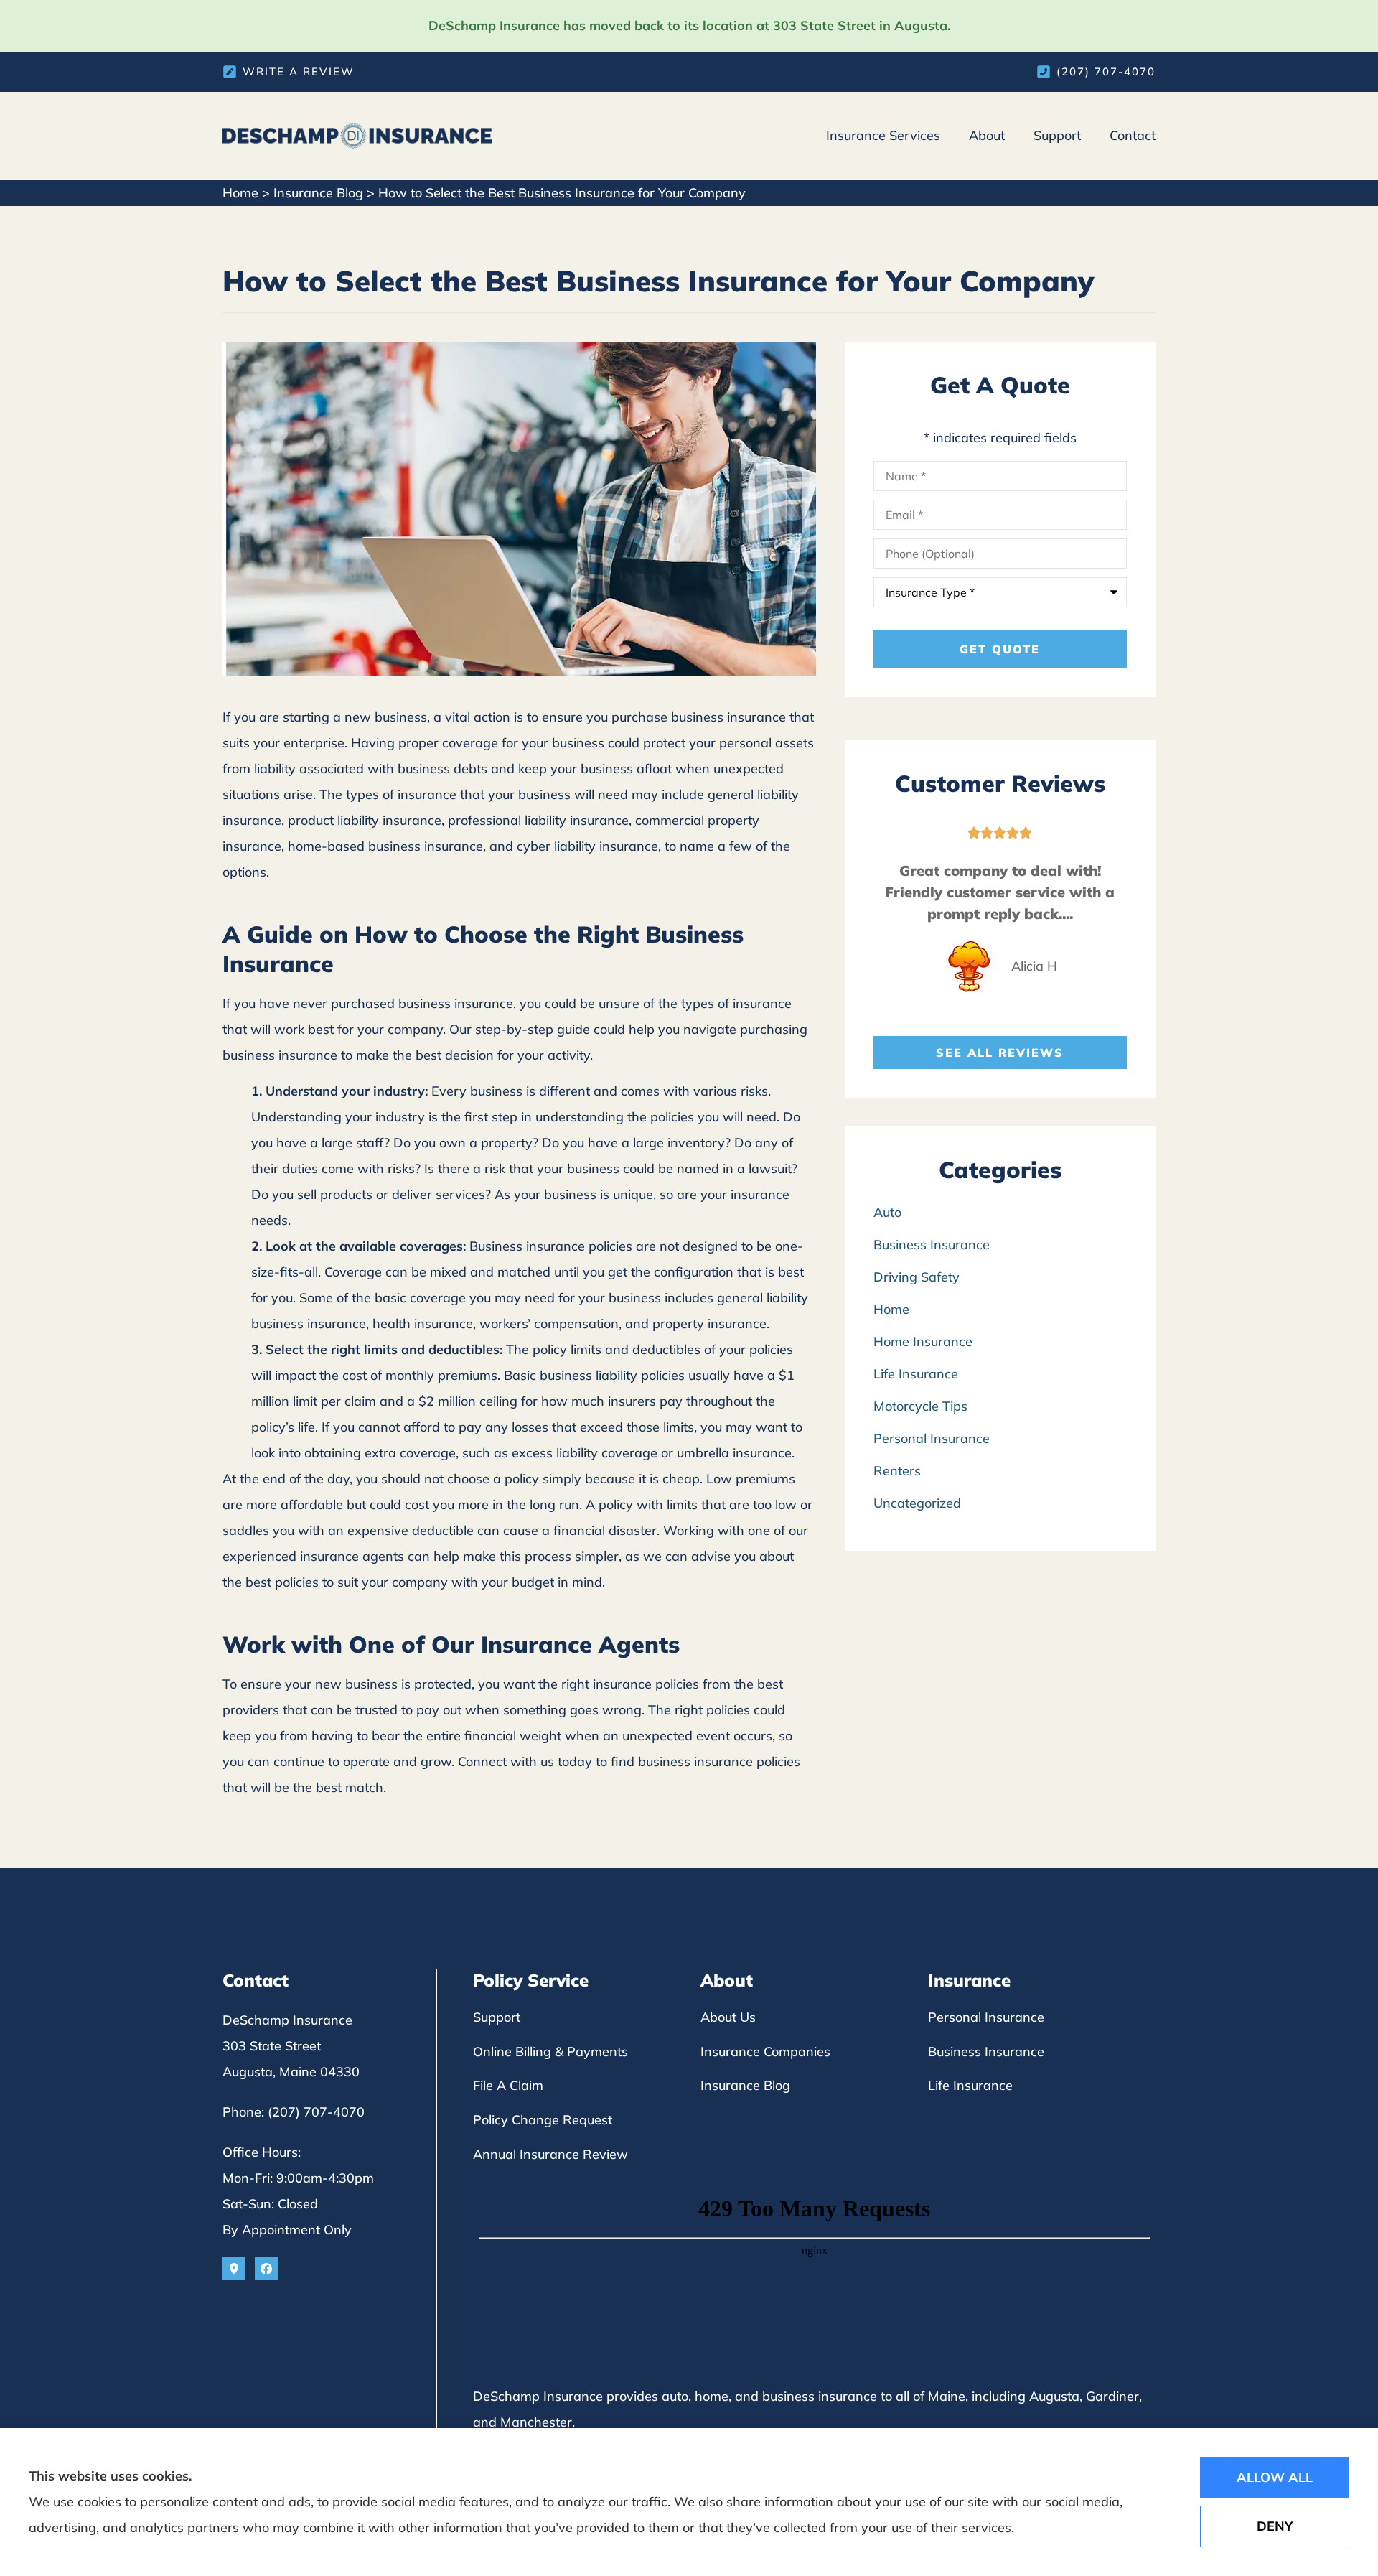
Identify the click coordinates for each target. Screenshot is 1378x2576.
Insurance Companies (765, 2052)
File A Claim (508, 2085)
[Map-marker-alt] (234, 2269)
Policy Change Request (543, 2120)
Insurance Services (883, 135)
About (987, 135)
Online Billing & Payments (550, 2052)
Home (240, 193)
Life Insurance (970, 2085)
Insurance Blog (318, 193)
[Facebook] (266, 2269)
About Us (728, 2017)
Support (1057, 135)
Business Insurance (986, 2052)
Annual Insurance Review (550, 2154)
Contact (1133, 135)
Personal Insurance (986, 2017)
